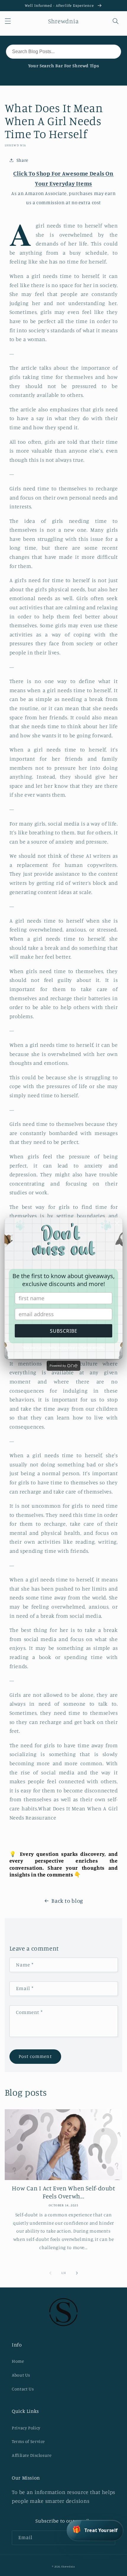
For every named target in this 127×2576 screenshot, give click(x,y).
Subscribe (64, 1331)
